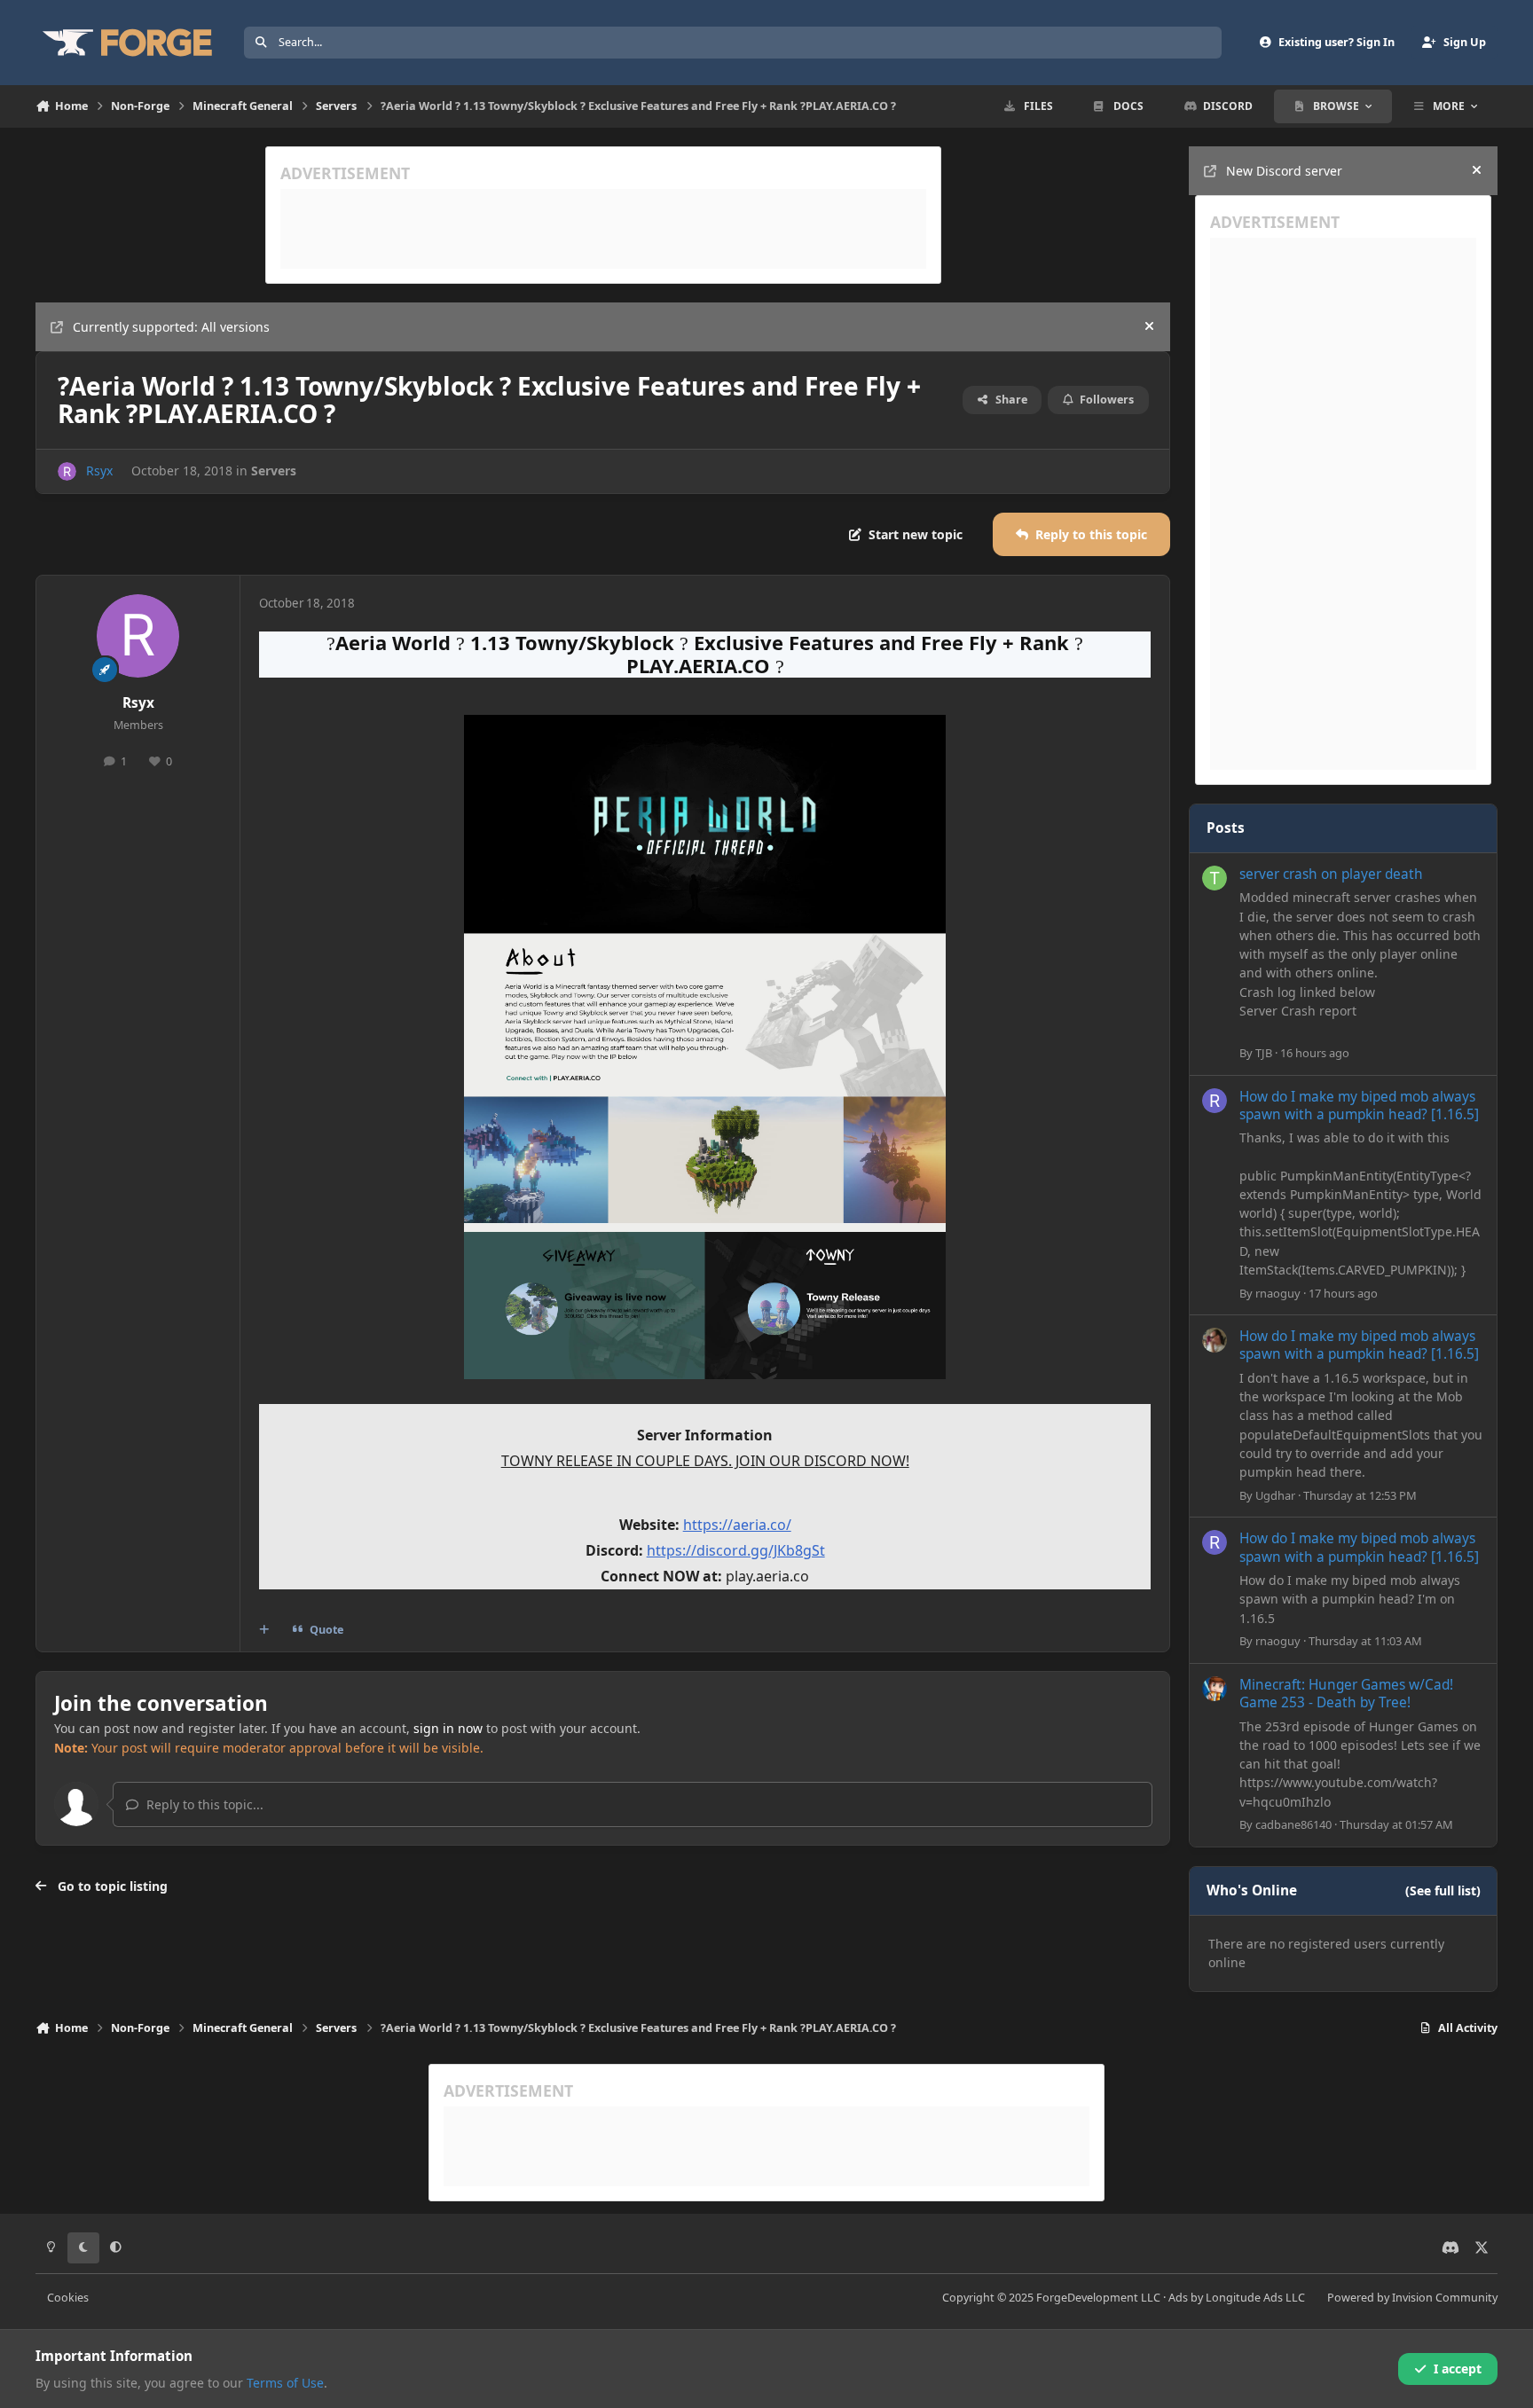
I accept (1458, 2369)
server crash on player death (1331, 874)
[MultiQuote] (264, 1629)
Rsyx (99, 471)
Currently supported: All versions (171, 327)
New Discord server (1284, 171)
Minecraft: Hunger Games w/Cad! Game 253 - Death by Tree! (1346, 1694)
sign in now (448, 1728)
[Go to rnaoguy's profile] (1215, 1101)
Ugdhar (1275, 1495)
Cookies (68, 2298)
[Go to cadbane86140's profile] (1215, 1689)
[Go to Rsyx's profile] (67, 471)
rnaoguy (1278, 1293)
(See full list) (1443, 1890)
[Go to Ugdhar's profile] (1215, 1340)
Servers (274, 471)
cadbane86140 (1293, 1824)
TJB (1264, 1053)
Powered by (1412, 2298)
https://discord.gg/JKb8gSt (736, 1550)
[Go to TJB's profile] (1215, 878)
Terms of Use (285, 2383)
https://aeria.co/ (737, 1525)
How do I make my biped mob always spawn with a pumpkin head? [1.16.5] (1359, 1106)
